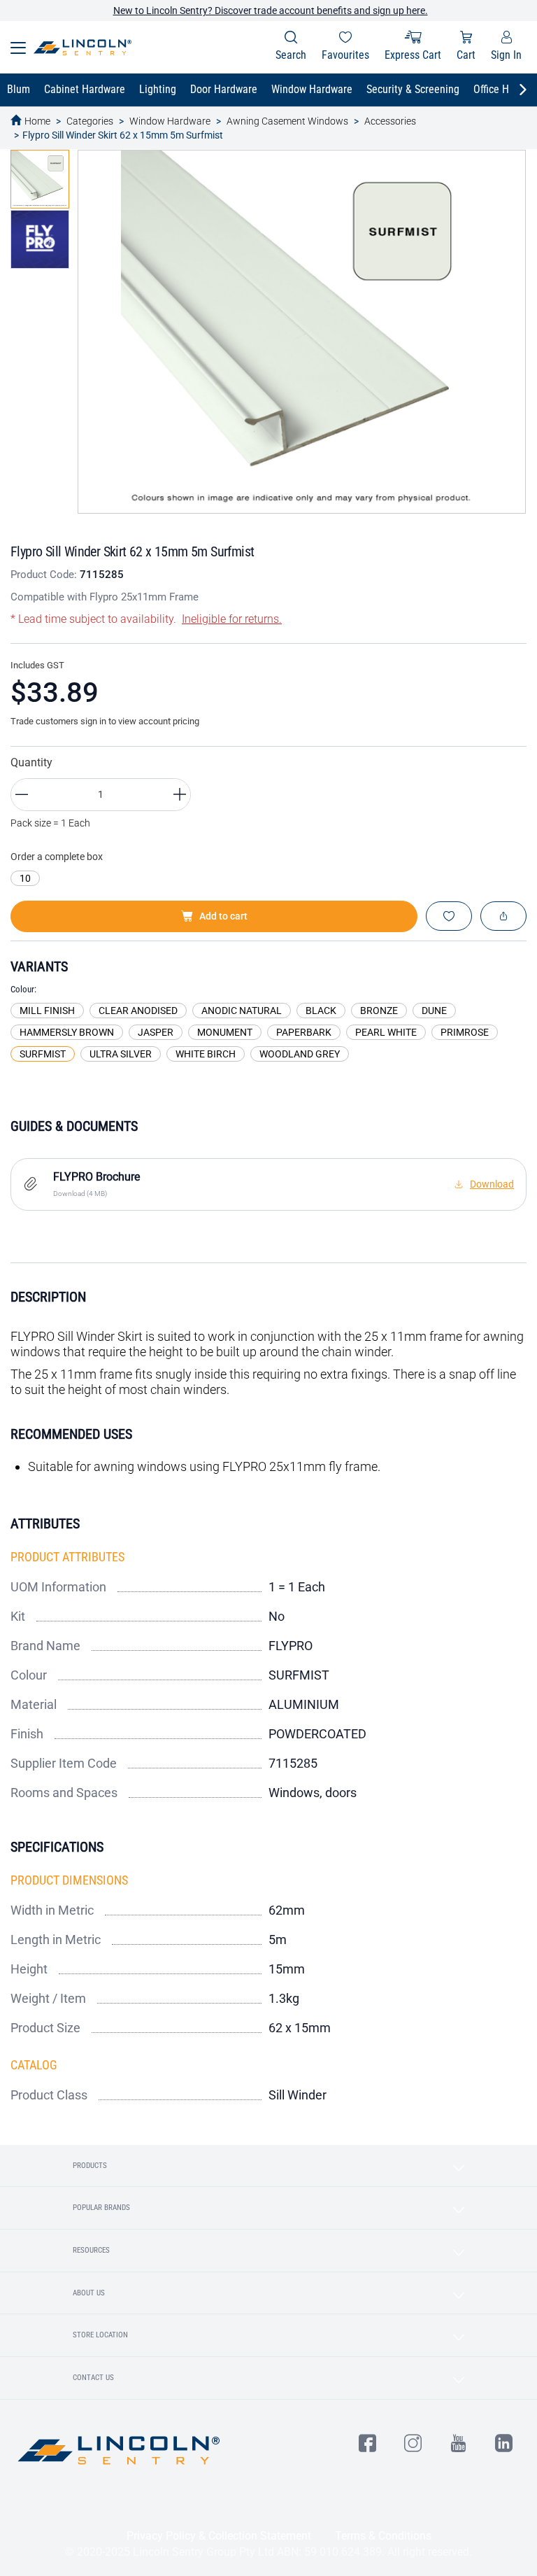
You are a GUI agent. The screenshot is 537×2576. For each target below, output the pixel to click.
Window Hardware (170, 121)
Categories (90, 121)
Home (37, 121)
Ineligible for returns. (232, 619)
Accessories (390, 121)
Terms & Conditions (383, 2536)
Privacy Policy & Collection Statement (219, 2536)
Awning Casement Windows (287, 121)
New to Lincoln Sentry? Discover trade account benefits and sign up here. (271, 10)
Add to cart (223, 916)
